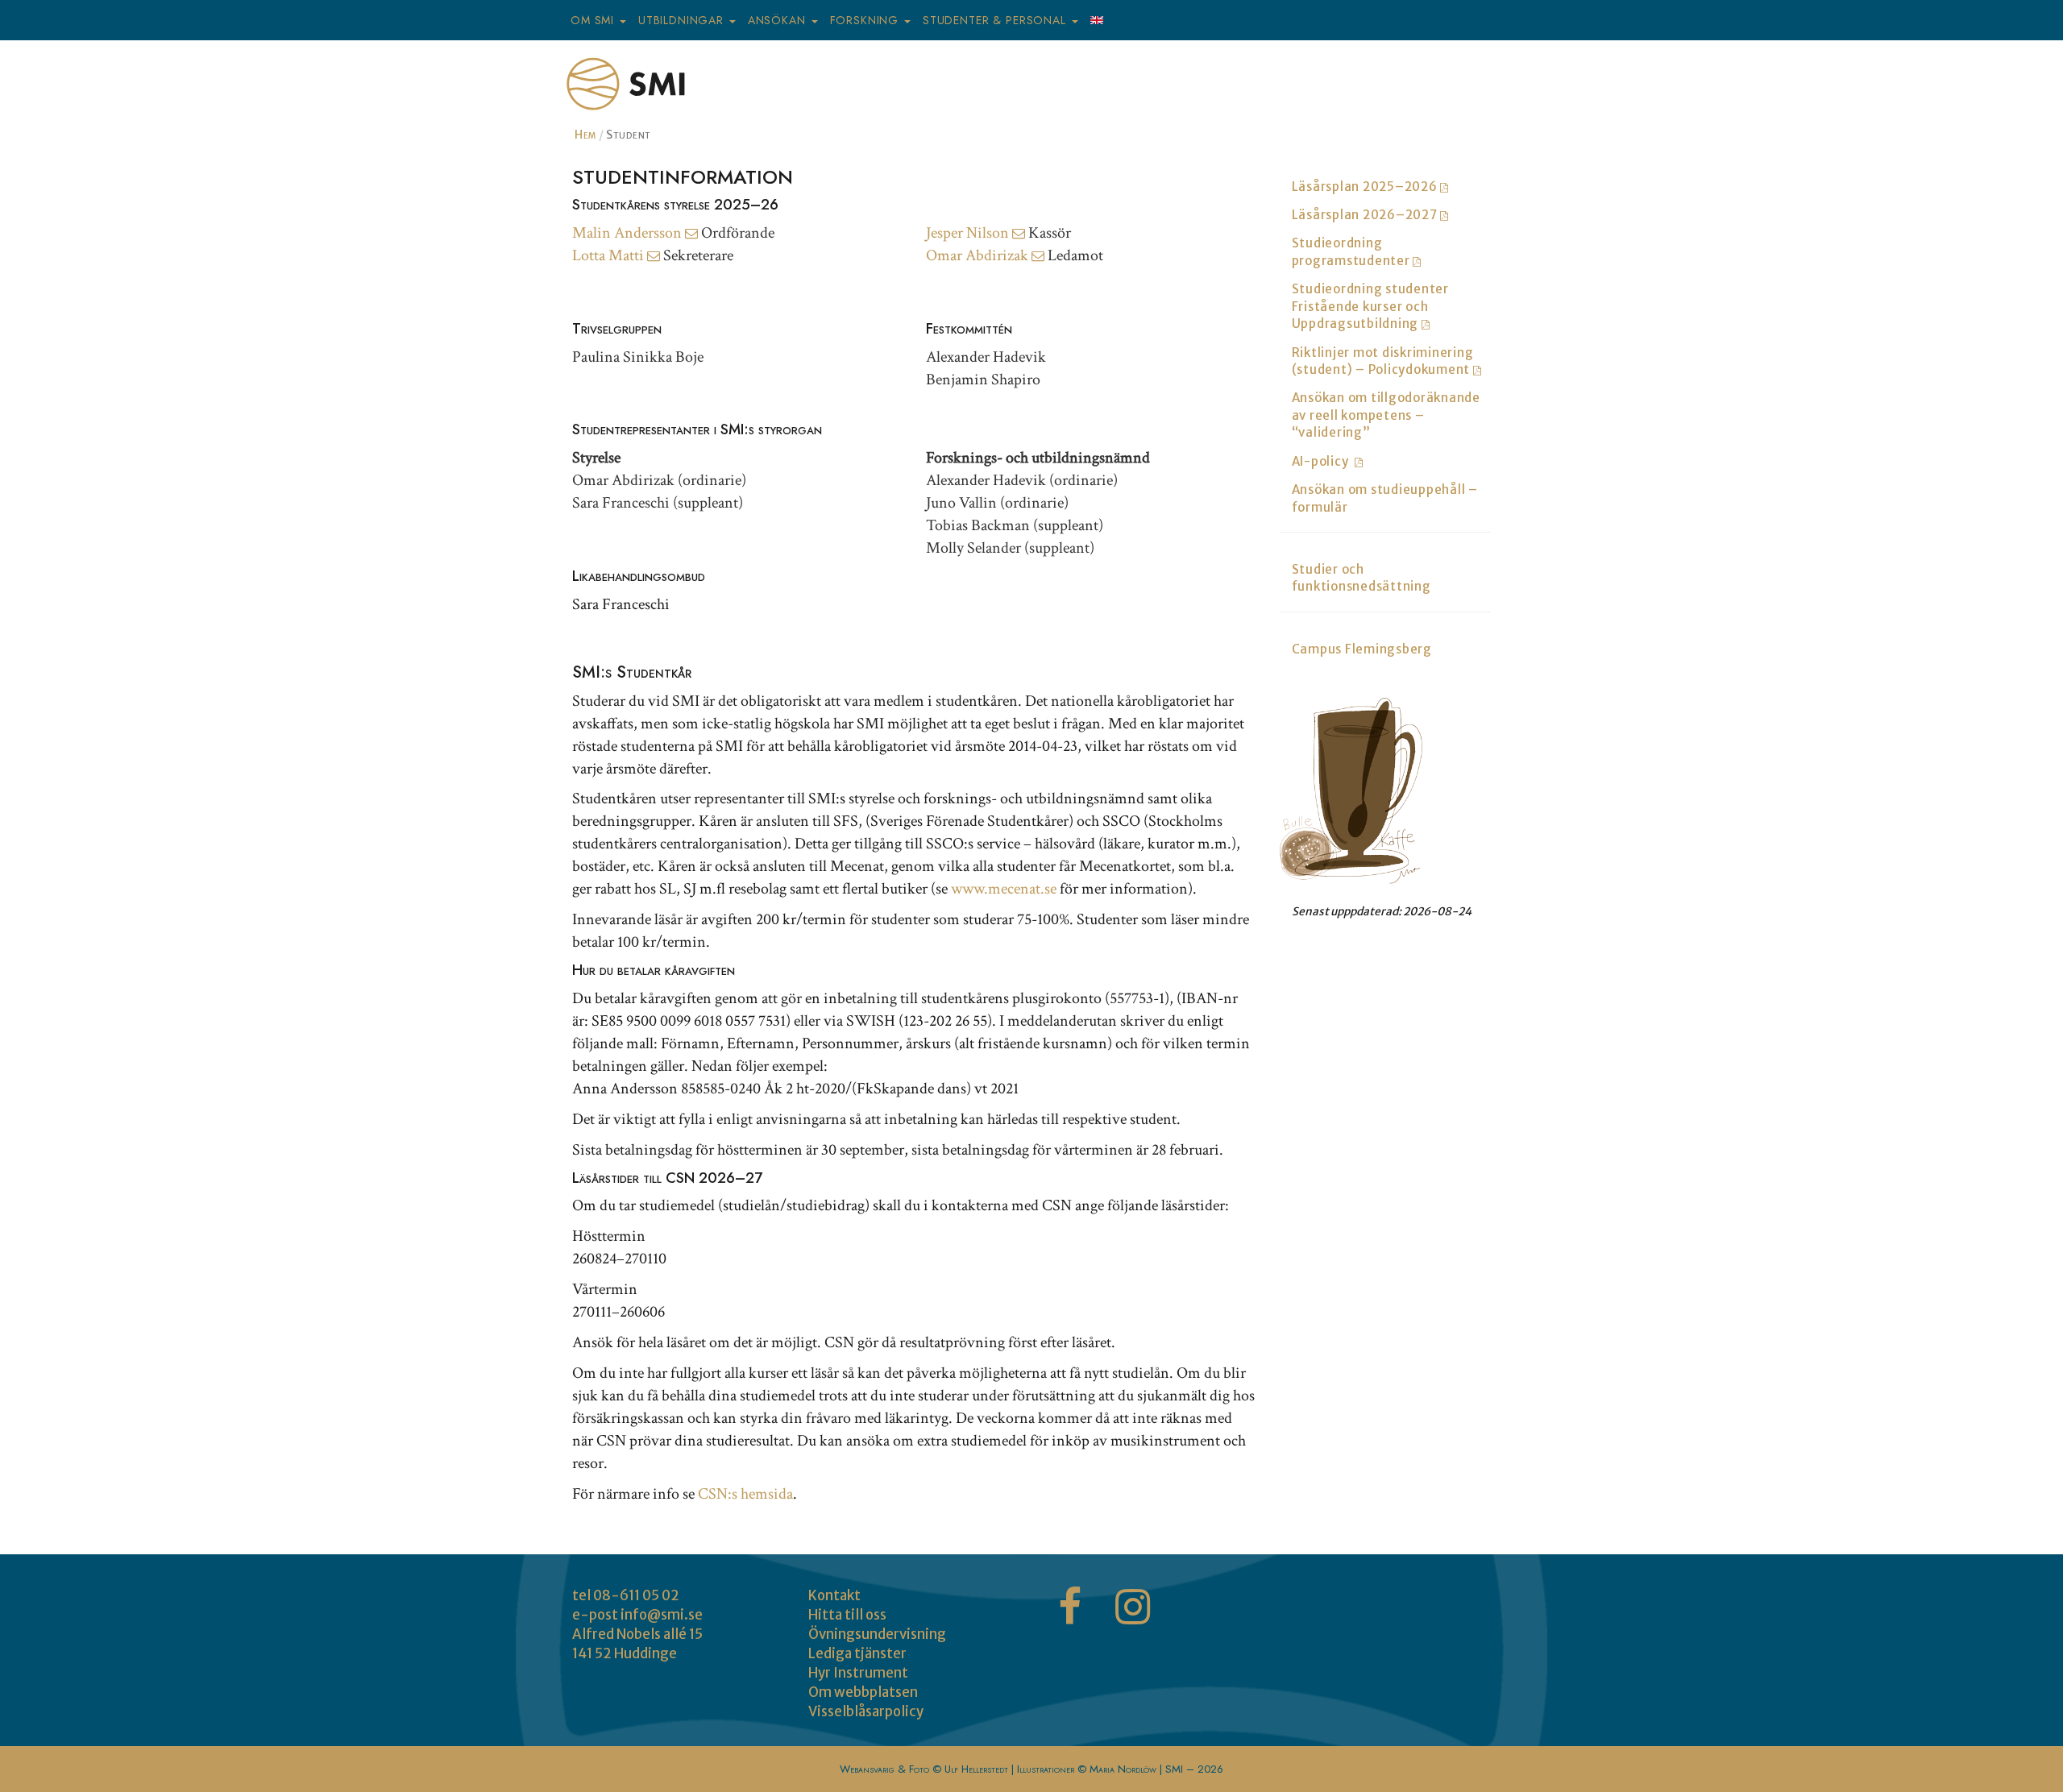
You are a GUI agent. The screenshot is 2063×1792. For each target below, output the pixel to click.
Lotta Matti (610, 255)
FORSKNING (866, 20)
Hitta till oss (847, 1615)
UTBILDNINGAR (683, 20)
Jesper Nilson (969, 233)
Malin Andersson (629, 233)
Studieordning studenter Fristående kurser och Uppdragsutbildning (1370, 306)
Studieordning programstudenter (1353, 251)
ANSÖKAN (779, 20)
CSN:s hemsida (745, 1494)
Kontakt (834, 1595)
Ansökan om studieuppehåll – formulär (1385, 498)
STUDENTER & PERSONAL (996, 20)
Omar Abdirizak (979, 255)
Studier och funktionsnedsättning (1361, 578)
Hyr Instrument (858, 1673)
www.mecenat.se (1004, 889)
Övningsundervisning (877, 1634)
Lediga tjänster (857, 1653)
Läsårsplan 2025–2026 (1366, 187)
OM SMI (594, 20)
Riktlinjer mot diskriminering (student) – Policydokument (1383, 361)
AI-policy (1323, 461)
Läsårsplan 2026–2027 (1366, 215)
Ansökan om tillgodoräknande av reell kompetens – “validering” (1386, 415)
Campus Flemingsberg (1362, 649)
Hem (585, 135)
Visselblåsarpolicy (866, 1711)
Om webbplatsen (863, 1692)
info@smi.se (662, 1615)
